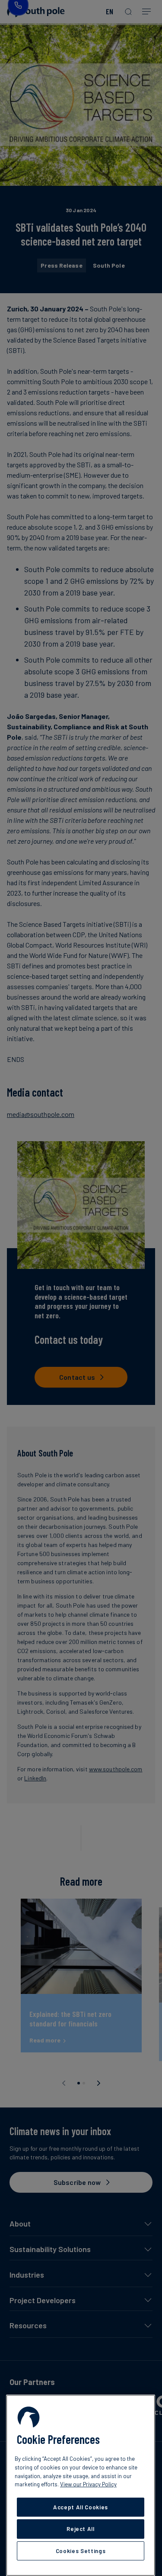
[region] (81, 2485)
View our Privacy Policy (88, 2484)
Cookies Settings (81, 2551)
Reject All (81, 2529)
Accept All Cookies (81, 2507)
